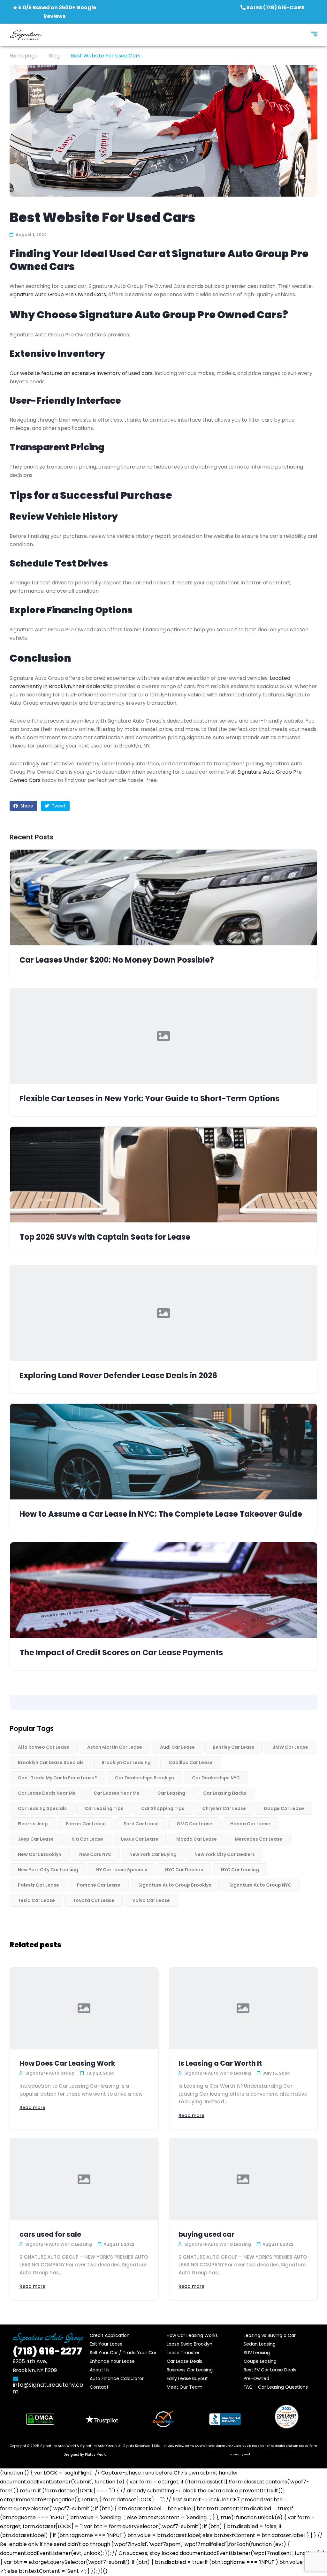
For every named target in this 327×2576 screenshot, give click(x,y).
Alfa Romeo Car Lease (44, 1747)
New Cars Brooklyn (40, 1854)
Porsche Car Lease (99, 1885)
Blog (54, 56)
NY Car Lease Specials (122, 1870)
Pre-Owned (256, 2378)
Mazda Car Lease (197, 1839)
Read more (32, 2107)
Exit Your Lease (106, 2344)
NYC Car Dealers (184, 1870)
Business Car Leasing (190, 2370)
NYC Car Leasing (240, 1870)
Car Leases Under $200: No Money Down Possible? (117, 960)
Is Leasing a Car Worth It (220, 2063)
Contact (99, 2387)
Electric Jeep (33, 1824)
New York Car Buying (153, 1854)
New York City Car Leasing (48, 1870)
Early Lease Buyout (187, 2378)
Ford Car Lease (141, 1824)
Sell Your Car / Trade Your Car (123, 2353)
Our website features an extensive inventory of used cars (81, 373)
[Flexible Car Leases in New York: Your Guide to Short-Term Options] (163, 1036)
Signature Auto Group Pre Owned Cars (58, 294)
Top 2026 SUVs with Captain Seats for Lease (105, 1237)
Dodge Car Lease (284, 1808)
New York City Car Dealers (225, 1854)
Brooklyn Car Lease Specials (51, 1762)
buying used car (206, 2234)
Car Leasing (171, 1793)
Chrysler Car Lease (224, 1808)
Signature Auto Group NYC (260, 1885)
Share (26, 806)
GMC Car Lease (194, 1824)
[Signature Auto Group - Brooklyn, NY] (26, 35)
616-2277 (47, 2351)
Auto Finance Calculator (117, 2378)
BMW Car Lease (290, 1747)
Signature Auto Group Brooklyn (175, 1885)
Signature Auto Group (98, 2446)
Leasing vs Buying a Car (270, 2335)
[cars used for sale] (84, 2179)
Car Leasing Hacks (225, 1793)
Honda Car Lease (250, 1824)
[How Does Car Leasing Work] (84, 2009)
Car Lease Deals (184, 2361)
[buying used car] (243, 2179)
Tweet (58, 806)
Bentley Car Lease (234, 1747)
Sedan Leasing (260, 2344)
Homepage (24, 56)
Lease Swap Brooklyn (190, 2344)
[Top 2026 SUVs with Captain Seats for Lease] (163, 1175)
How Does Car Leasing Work (67, 2063)
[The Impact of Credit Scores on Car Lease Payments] (163, 1590)
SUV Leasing (257, 2353)
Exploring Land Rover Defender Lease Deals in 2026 (118, 1376)
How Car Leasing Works (192, 2335)
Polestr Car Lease (38, 1885)
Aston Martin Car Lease (115, 1747)
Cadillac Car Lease (191, 1762)
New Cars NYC (95, 1854)
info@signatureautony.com (48, 2388)
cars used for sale (50, 2234)
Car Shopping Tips (163, 1808)
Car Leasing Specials (42, 1808)
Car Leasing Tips (104, 1808)
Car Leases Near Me (117, 1793)
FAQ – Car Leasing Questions (276, 2387)
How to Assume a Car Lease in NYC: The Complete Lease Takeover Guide (161, 1514)
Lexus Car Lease (140, 1839)
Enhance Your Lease (112, 2361)
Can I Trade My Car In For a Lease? (57, 1778)
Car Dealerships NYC (216, 1778)
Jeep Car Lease (36, 1839)
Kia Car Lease (87, 1839)
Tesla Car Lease (36, 1900)
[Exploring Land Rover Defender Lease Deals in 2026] (163, 1313)
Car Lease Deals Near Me (47, 1793)
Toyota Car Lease (94, 1900)
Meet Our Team (185, 2387)
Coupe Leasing (260, 2361)
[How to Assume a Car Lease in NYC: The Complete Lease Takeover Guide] (163, 1452)
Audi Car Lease (177, 1747)
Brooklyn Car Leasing (126, 1762)
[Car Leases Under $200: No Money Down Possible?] (163, 897)
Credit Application (110, 2335)
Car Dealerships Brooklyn (144, 1778)
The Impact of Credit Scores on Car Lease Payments (121, 1653)
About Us (100, 2370)
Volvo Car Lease (151, 1900)
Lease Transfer (183, 2353)
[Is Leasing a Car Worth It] (243, 2009)
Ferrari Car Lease (86, 1824)
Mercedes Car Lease (259, 1839)
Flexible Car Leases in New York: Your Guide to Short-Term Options (149, 1099)
